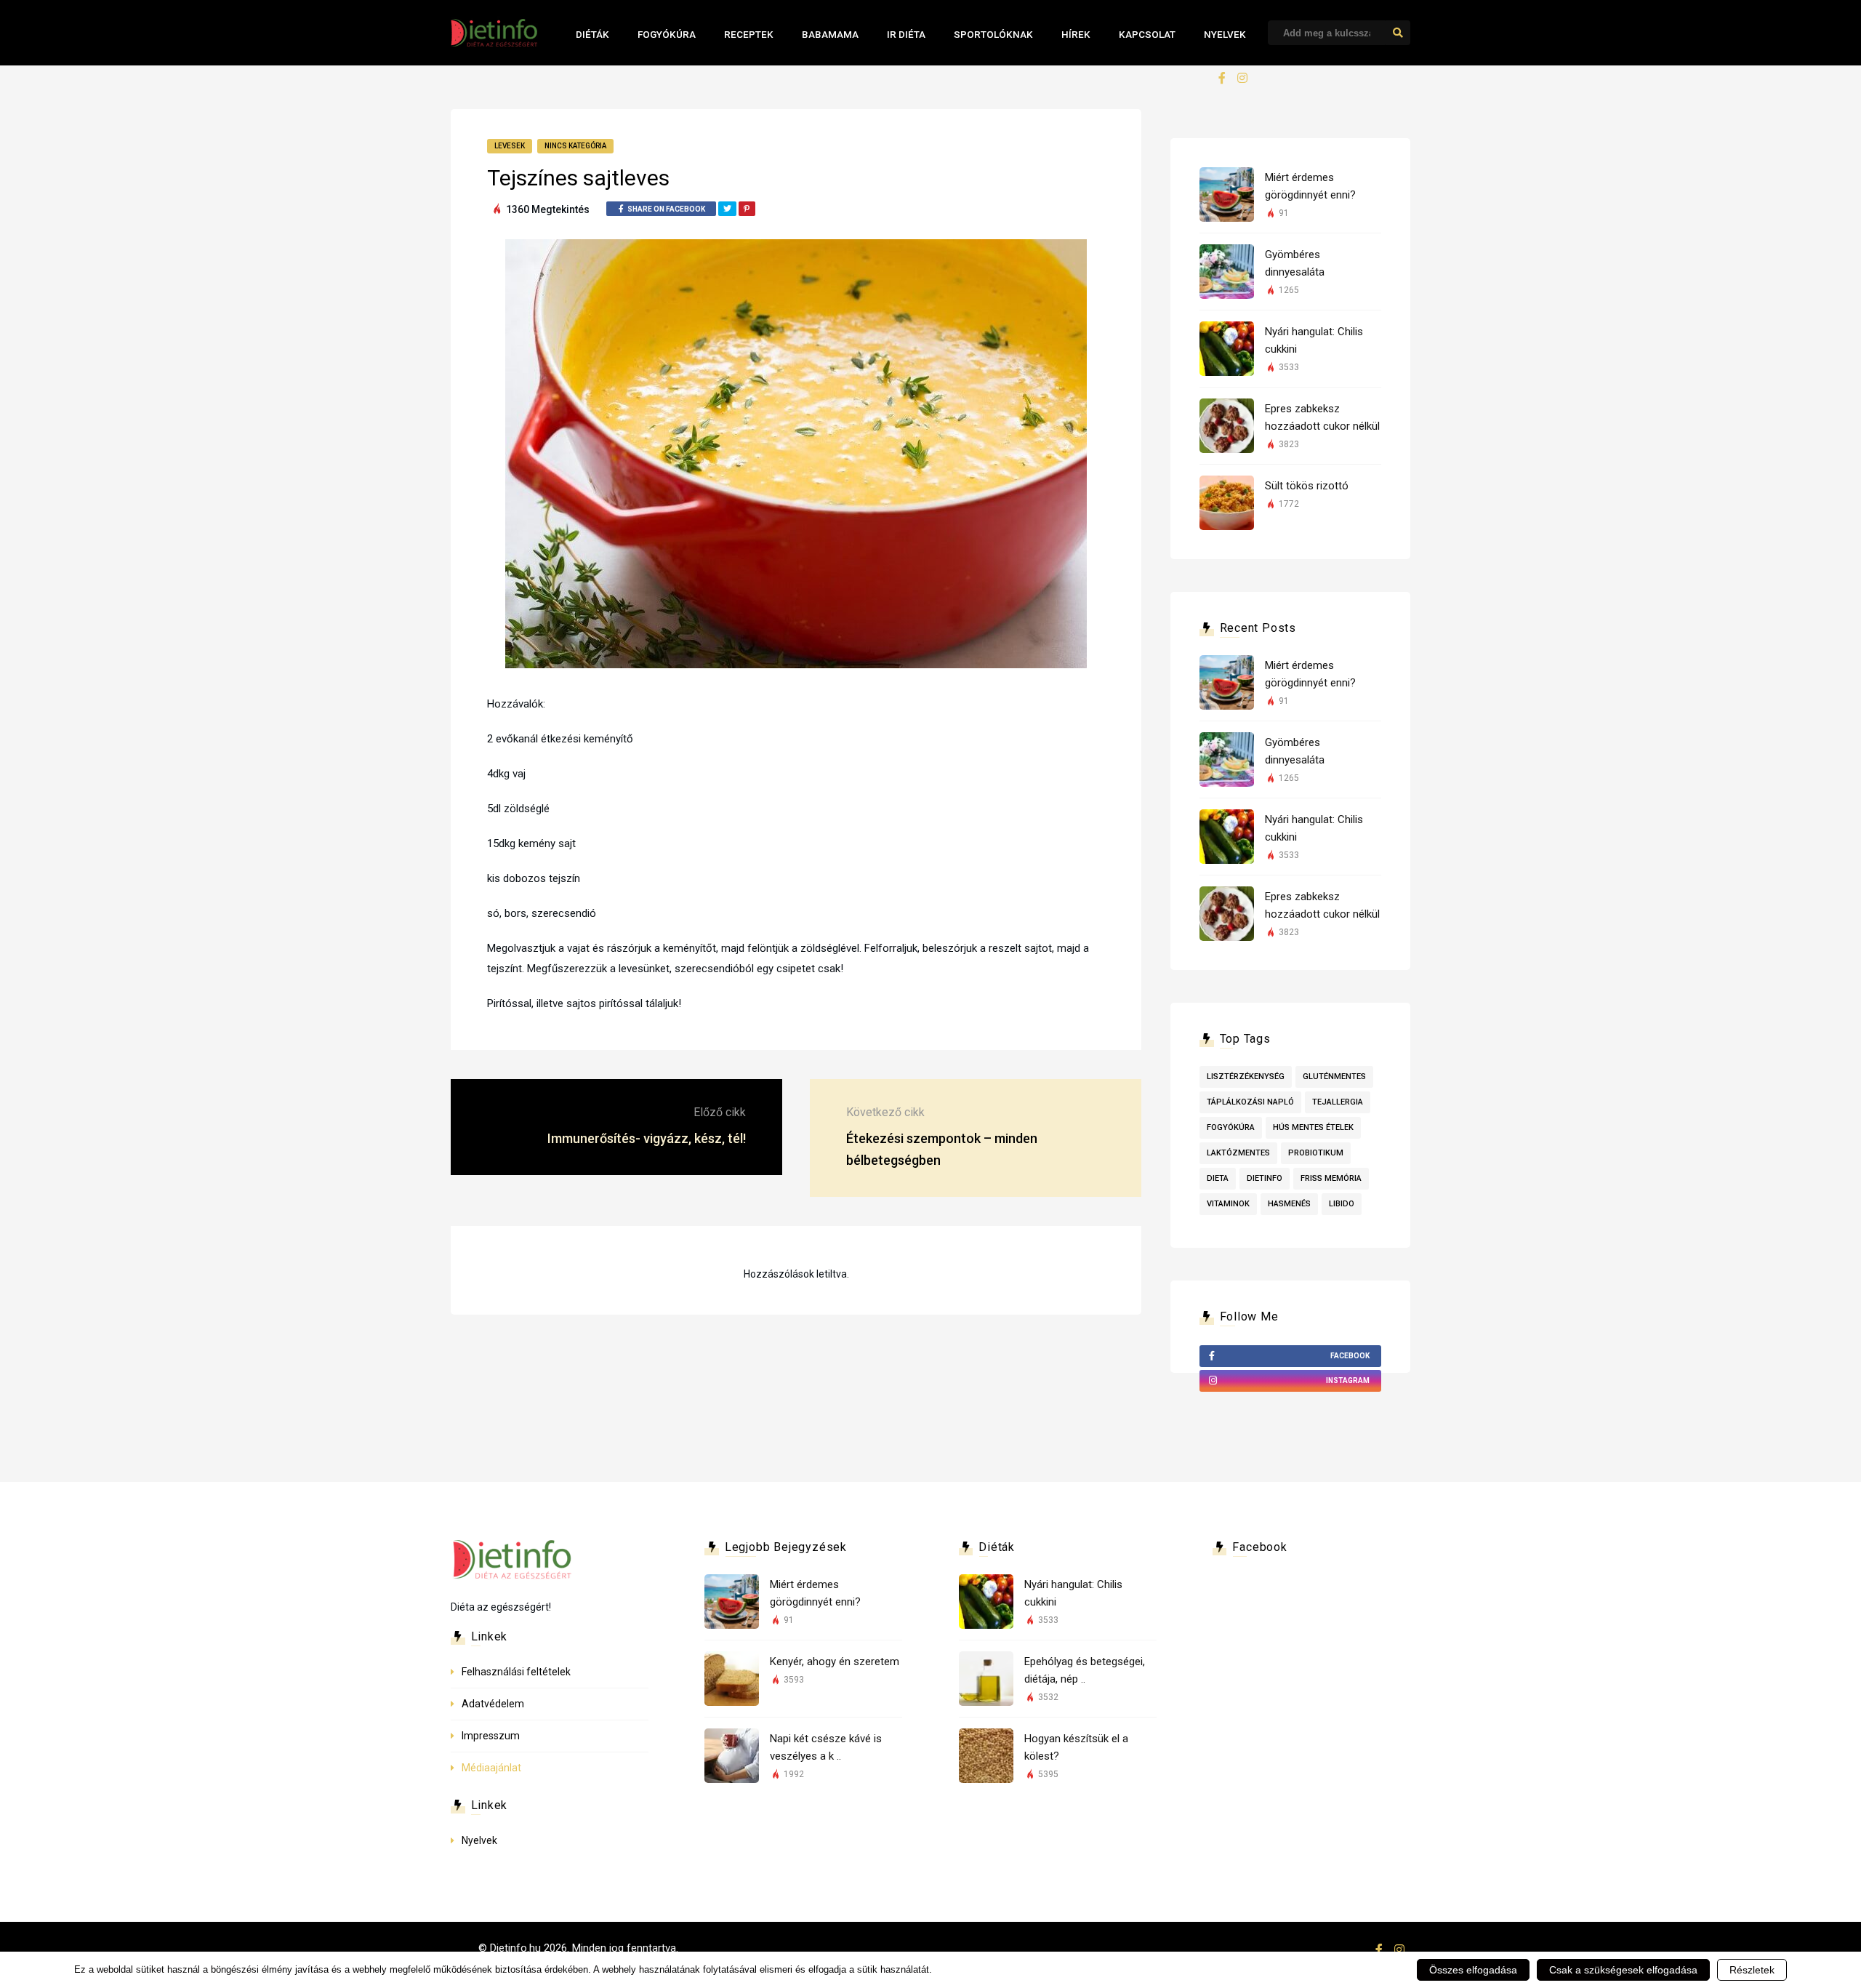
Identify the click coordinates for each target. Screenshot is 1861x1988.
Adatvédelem (493, 1704)
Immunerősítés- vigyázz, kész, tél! (647, 1138)
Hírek (1076, 34)
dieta (1218, 1178)
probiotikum (1316, 1153)
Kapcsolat (1147, 34)
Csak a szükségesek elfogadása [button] (1623, 1970)
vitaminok (1228, 1204)
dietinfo (1265, 1178)
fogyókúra (1231, 1127)
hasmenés (1289, 1204)
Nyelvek (1225, 34)
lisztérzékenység (1246, 1077)
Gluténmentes (1334, 1077)
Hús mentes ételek (1313, 1127)
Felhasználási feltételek (516, 1672)
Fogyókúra (667, 34)
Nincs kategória (575, 146)
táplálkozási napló (1250, 1102)
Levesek (510, 146)
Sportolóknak (993, 34)
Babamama (830, 34)
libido (1342, 1204)
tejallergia (1338, 1102)
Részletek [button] (1752, 1970)
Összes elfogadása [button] (1473, 1970)
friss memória (1331, 1178)
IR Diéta (906, 34)
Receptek (749, 34)
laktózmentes (1238, 1153)
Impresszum (491, 1736)
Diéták (592, 34)
